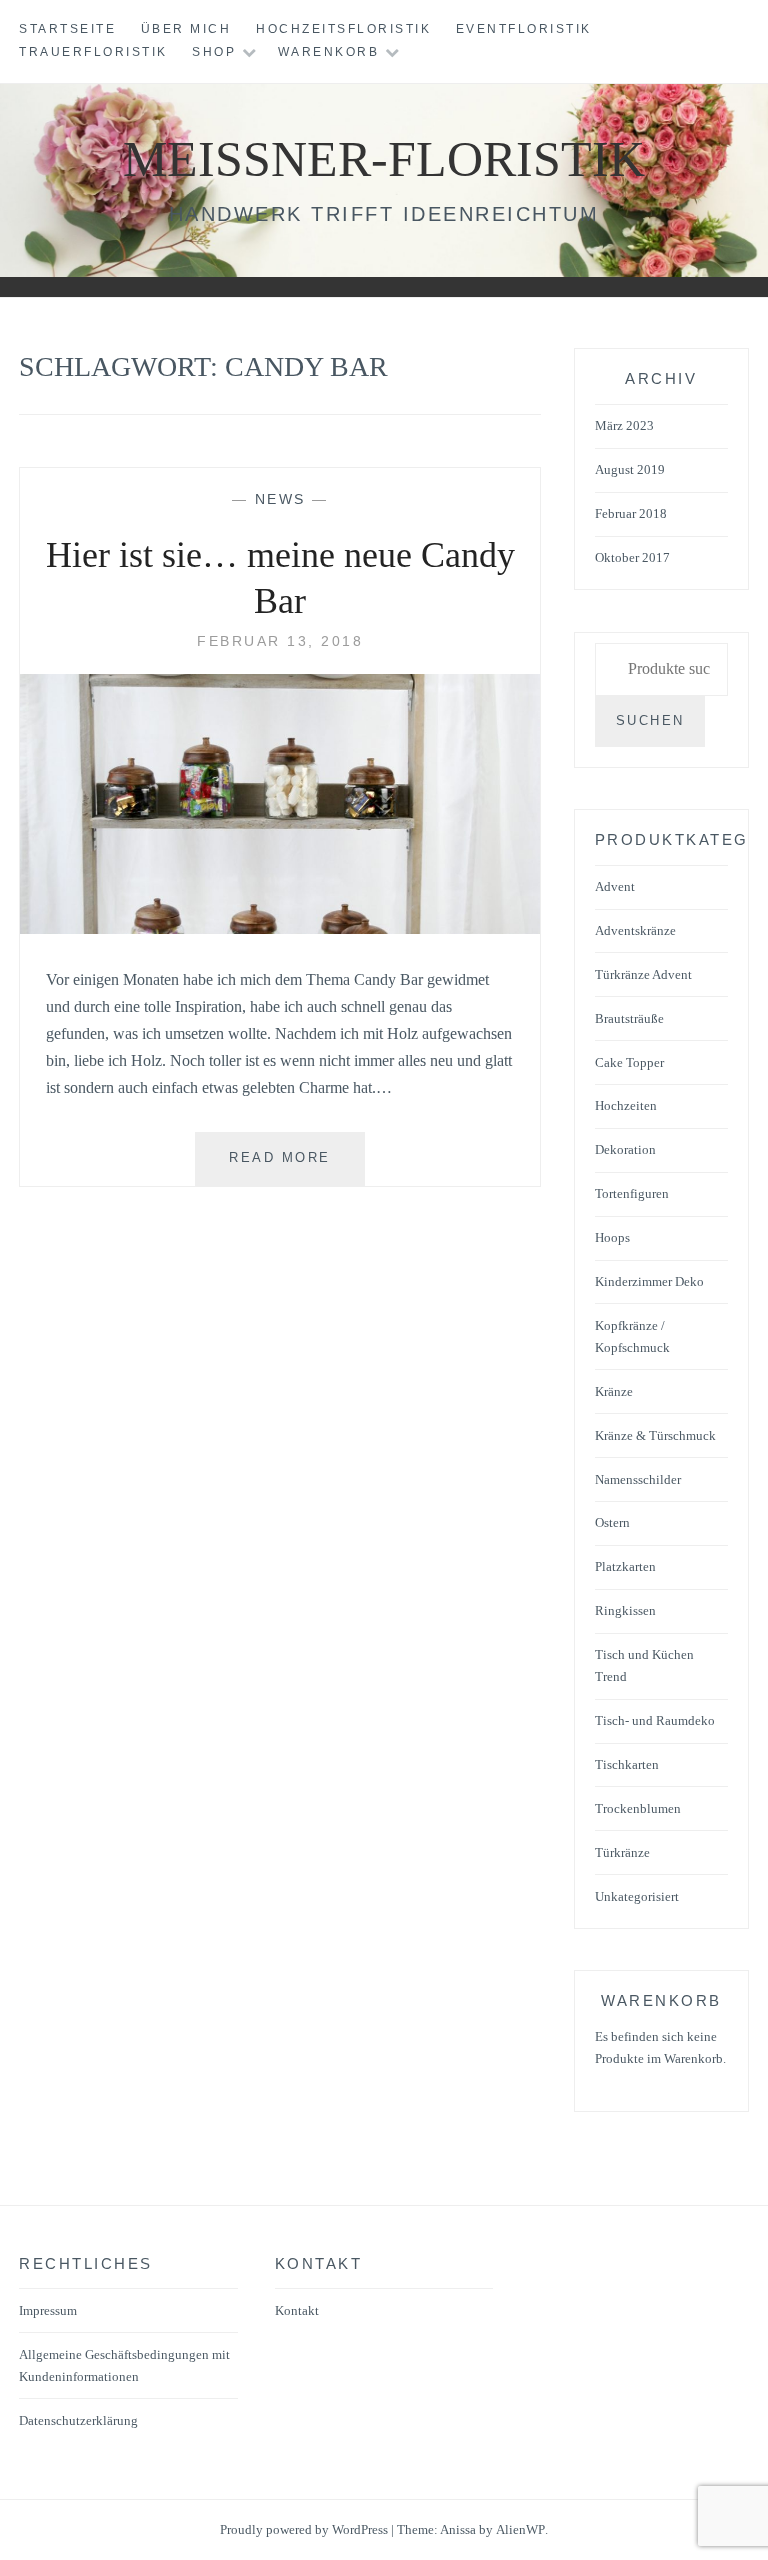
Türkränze (622, 1852)
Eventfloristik (524, 29)
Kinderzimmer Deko (649, 1281)
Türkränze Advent (643, 974)
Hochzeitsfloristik (343, 29)
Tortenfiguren (632, 1193)
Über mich (186, 29)
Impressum (48, 2310)
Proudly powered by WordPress (304, 2529)
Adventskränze (635, 930)
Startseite (67, 29)
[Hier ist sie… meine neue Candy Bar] (280, 928)
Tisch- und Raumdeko (655, 1720)
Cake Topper (629, 1062)
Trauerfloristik (93, 52)
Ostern (612, 1522)
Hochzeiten (626, 1105)
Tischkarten (627, 1764)
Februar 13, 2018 (280, 641)
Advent (615, 886)
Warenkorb (329, 52)
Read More (297, 1167)
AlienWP (520, 2529)
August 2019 (630, 469)
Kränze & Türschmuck (655, 1435)
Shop (214, 52)
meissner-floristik (384, 159)
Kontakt (297, 2310)
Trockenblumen (638, 1808)
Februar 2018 (631, 513)
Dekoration (625, 1149)
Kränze (614, 1391)
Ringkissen (625, 1610)
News (280, 499)
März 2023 (624, 425)
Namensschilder (638, 1479)
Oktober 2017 (632, 557)
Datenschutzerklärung (78, 2420)
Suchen (650, 720)
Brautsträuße (629, 1018)
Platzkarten (625, 1566)
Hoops (612, 1237)
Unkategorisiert (637, 1896)
